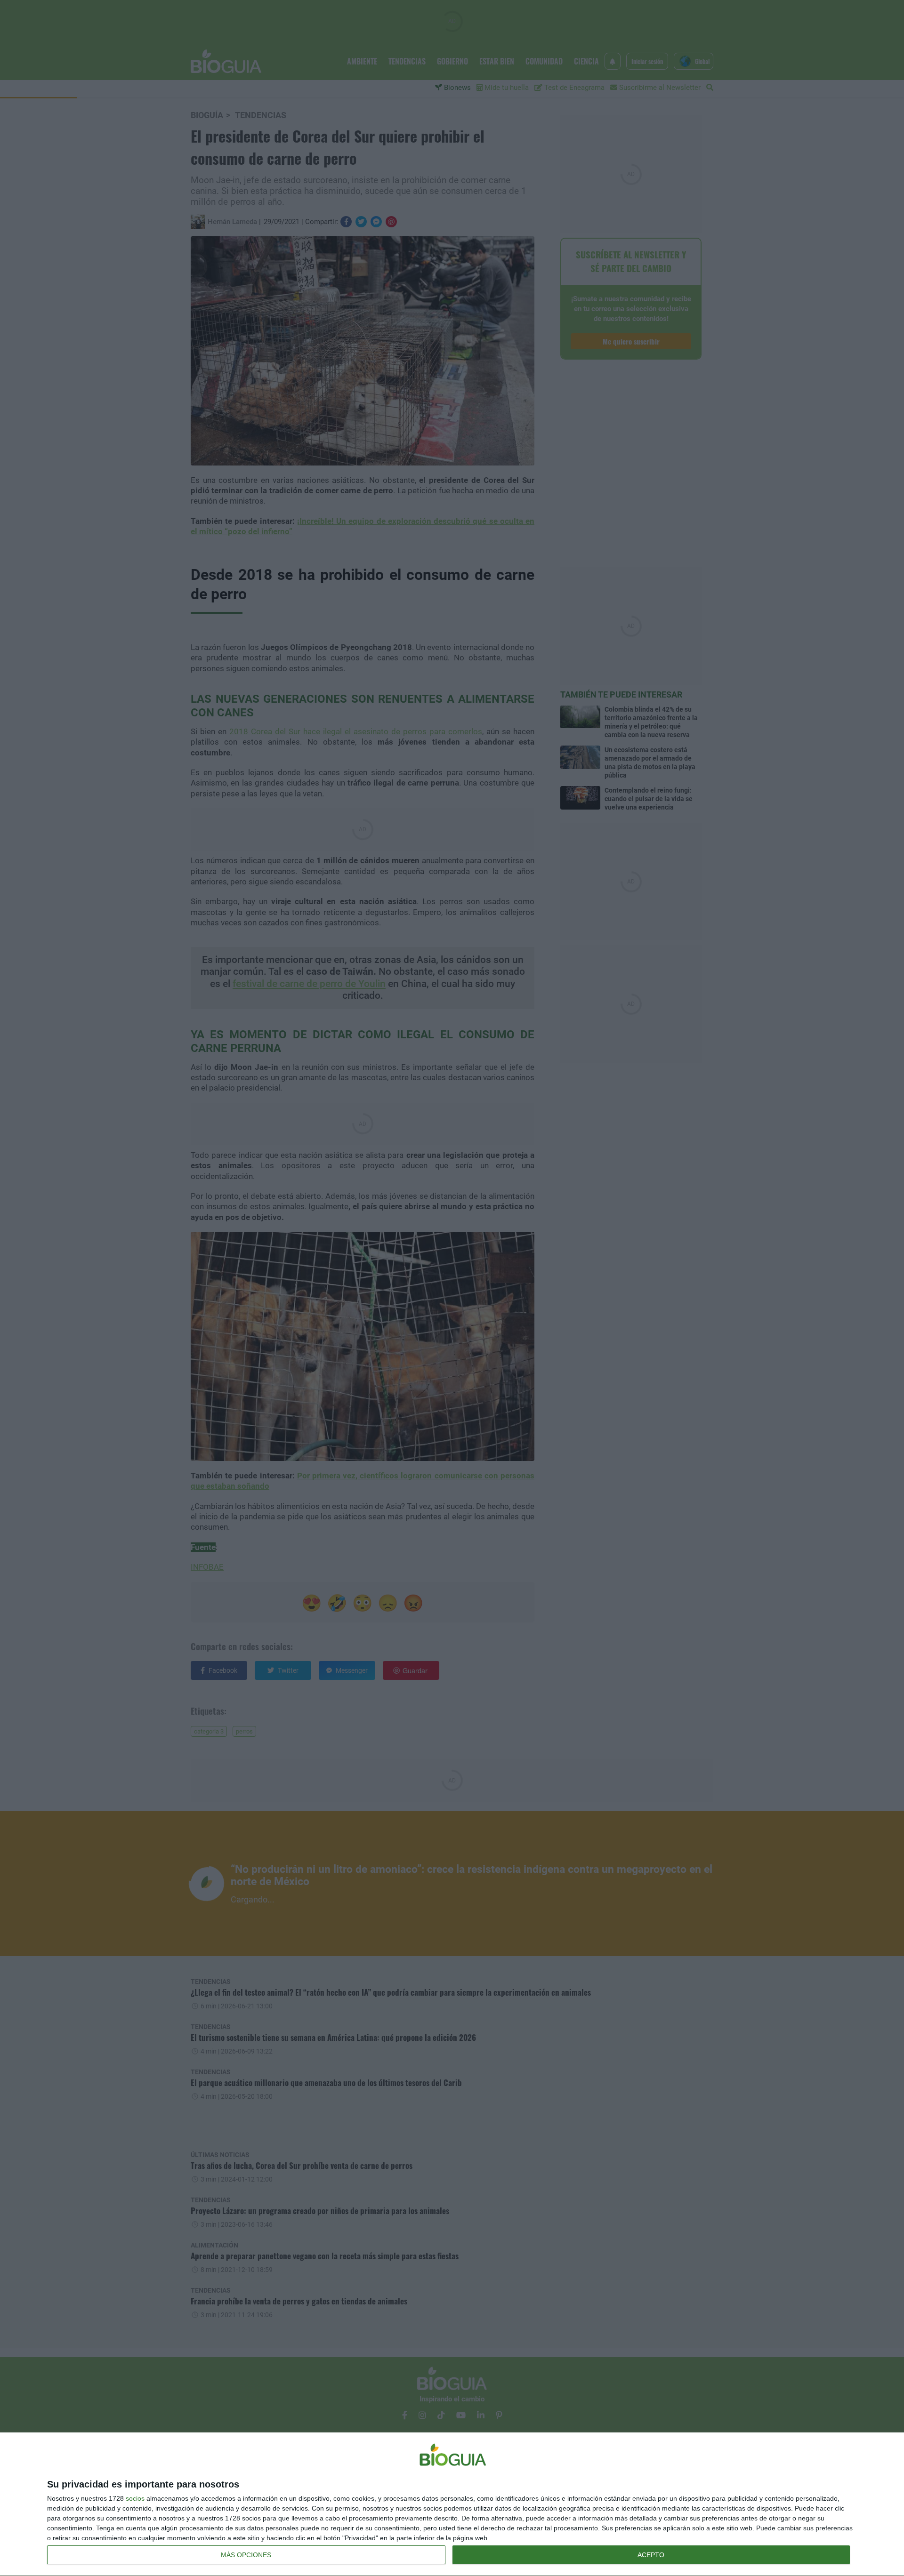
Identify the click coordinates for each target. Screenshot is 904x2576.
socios (135, 2498)
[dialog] (452, 2504)
